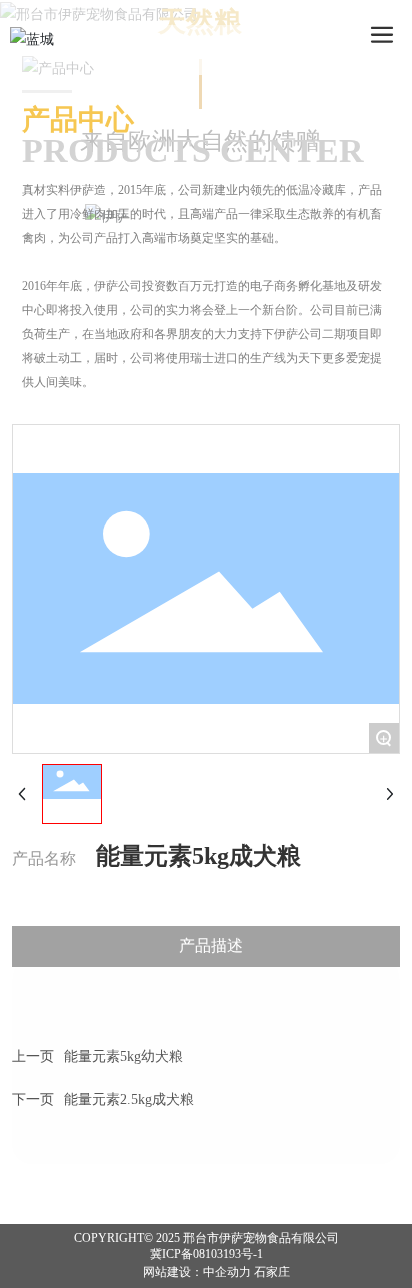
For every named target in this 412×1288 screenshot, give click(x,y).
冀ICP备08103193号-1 (206, 1254)
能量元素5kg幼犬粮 (123, 1056)
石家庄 (272, 1272)
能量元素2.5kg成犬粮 (129, 1099)
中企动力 (227, 1272)
